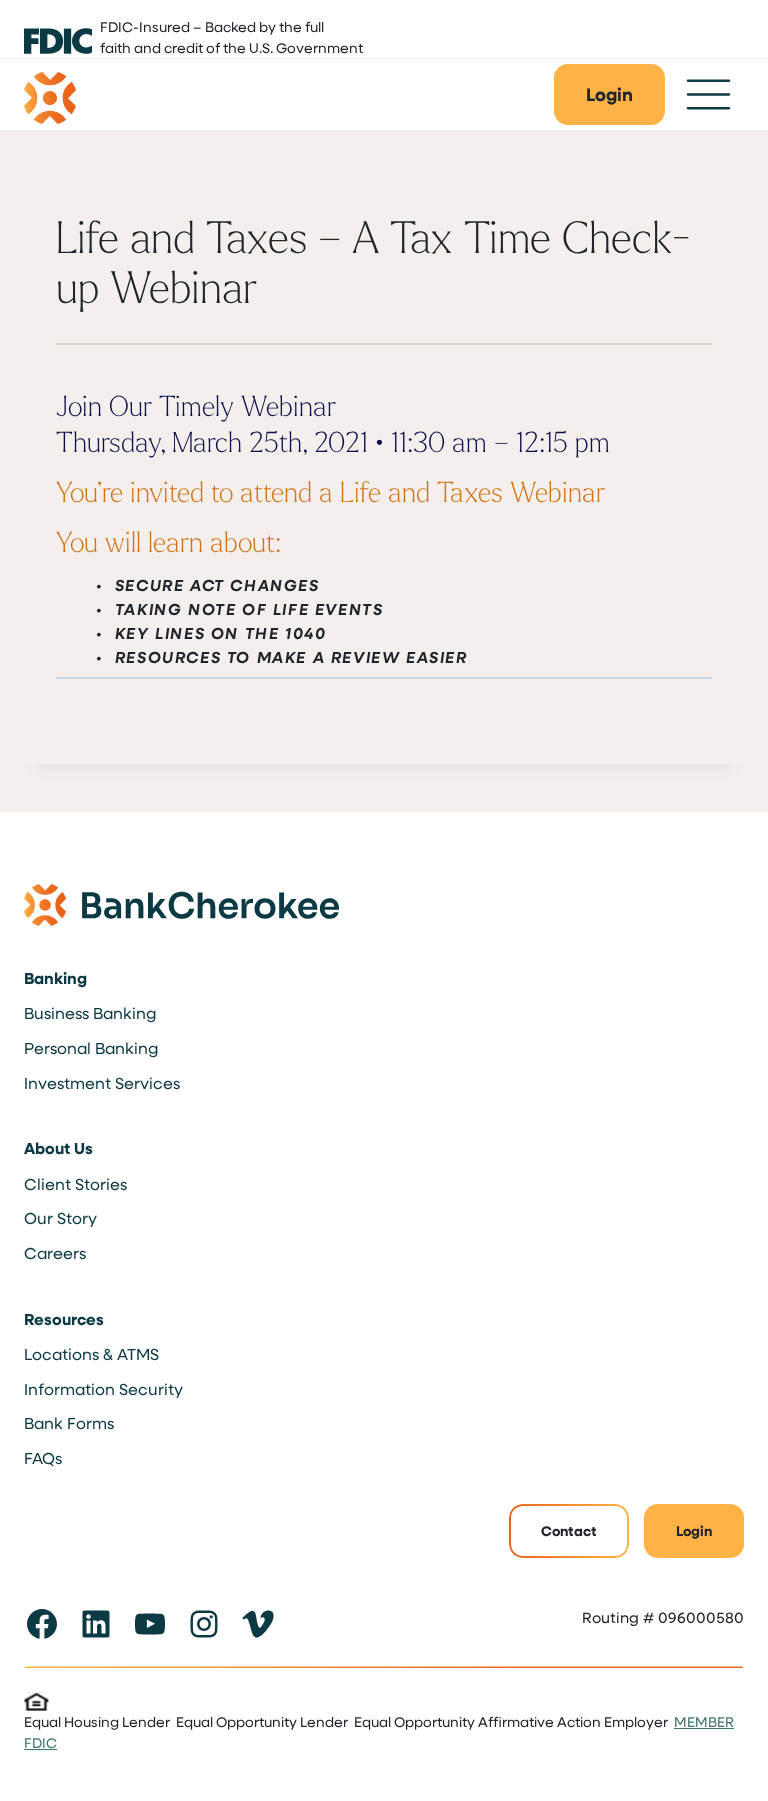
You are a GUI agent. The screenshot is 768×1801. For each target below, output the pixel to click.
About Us (58, 1148)
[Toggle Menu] (708, 94)
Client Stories (75, 1183)
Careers (55, 1252)
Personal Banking (91, 1047)
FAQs (43, 1457)
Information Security (103, 1388)
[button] (609, 94)
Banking (55, 978)
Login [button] (694, 1530)
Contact (569, 1530)
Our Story (60, 1217)
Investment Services (102, 1082)
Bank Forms (69, 1422)
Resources (64, 1319)
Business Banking (90, 1012)
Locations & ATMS (91, 1353)
